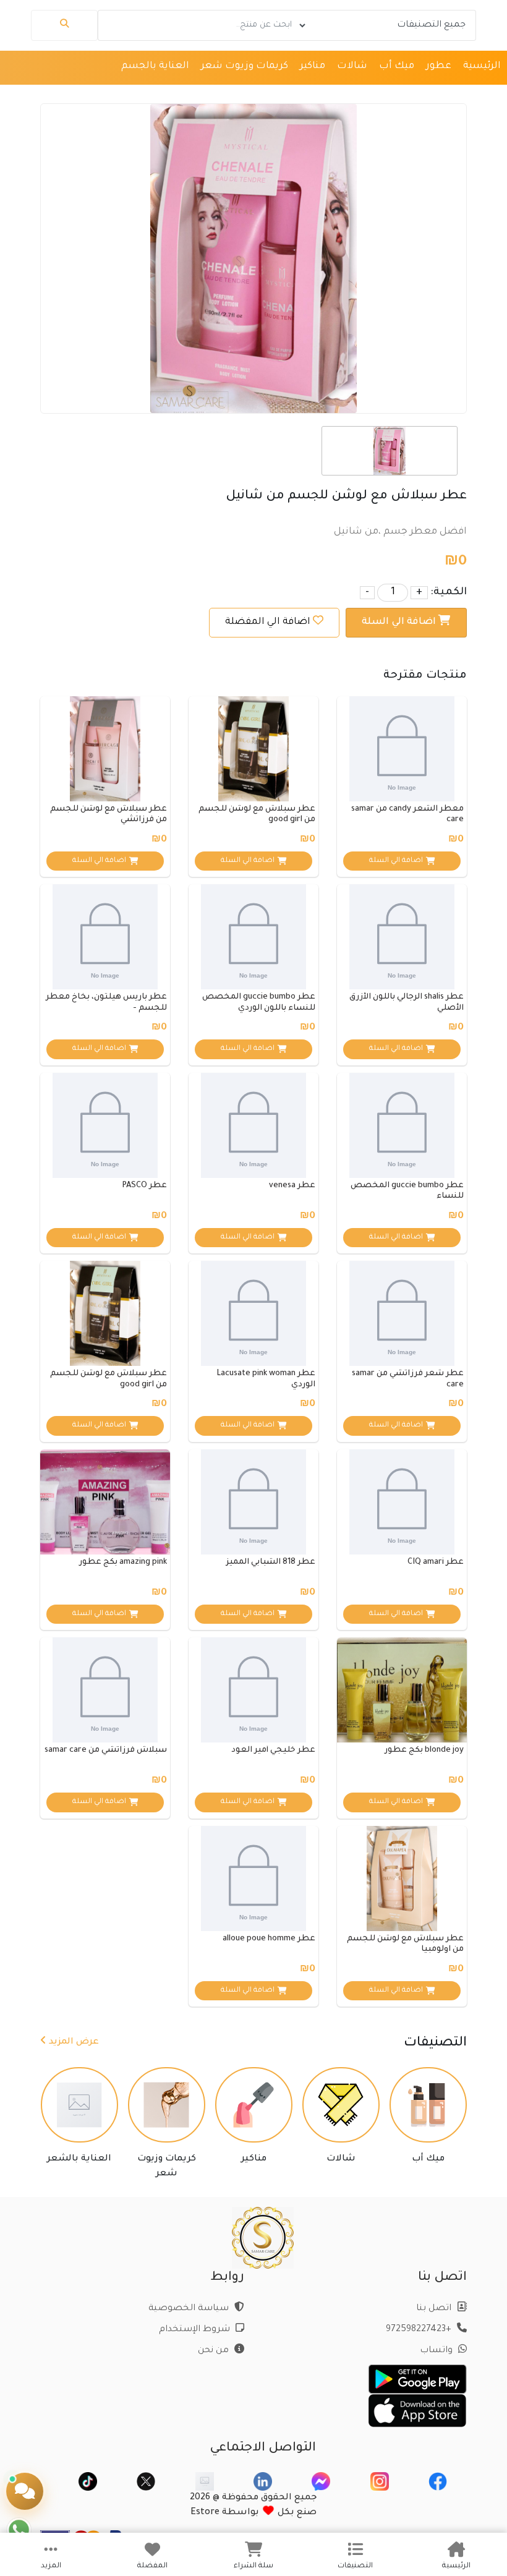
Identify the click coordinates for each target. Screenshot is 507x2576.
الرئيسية (482, 66)
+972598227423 (420, 2330)
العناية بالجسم (155, 66)
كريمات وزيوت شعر (245, 66)
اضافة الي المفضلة (268, 622)
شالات (352, 66)
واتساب (437, 2351)
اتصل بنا (435, 2309)
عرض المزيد (73, 2042)
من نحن (215, 2351)
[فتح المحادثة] (25, 2491)
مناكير (313, 66)
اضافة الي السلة (400, 622)
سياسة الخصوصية (190, 2309)
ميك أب (397, 66)
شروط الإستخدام (196, 2330)
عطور (439, 66)
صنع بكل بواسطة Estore (253, 2513)
